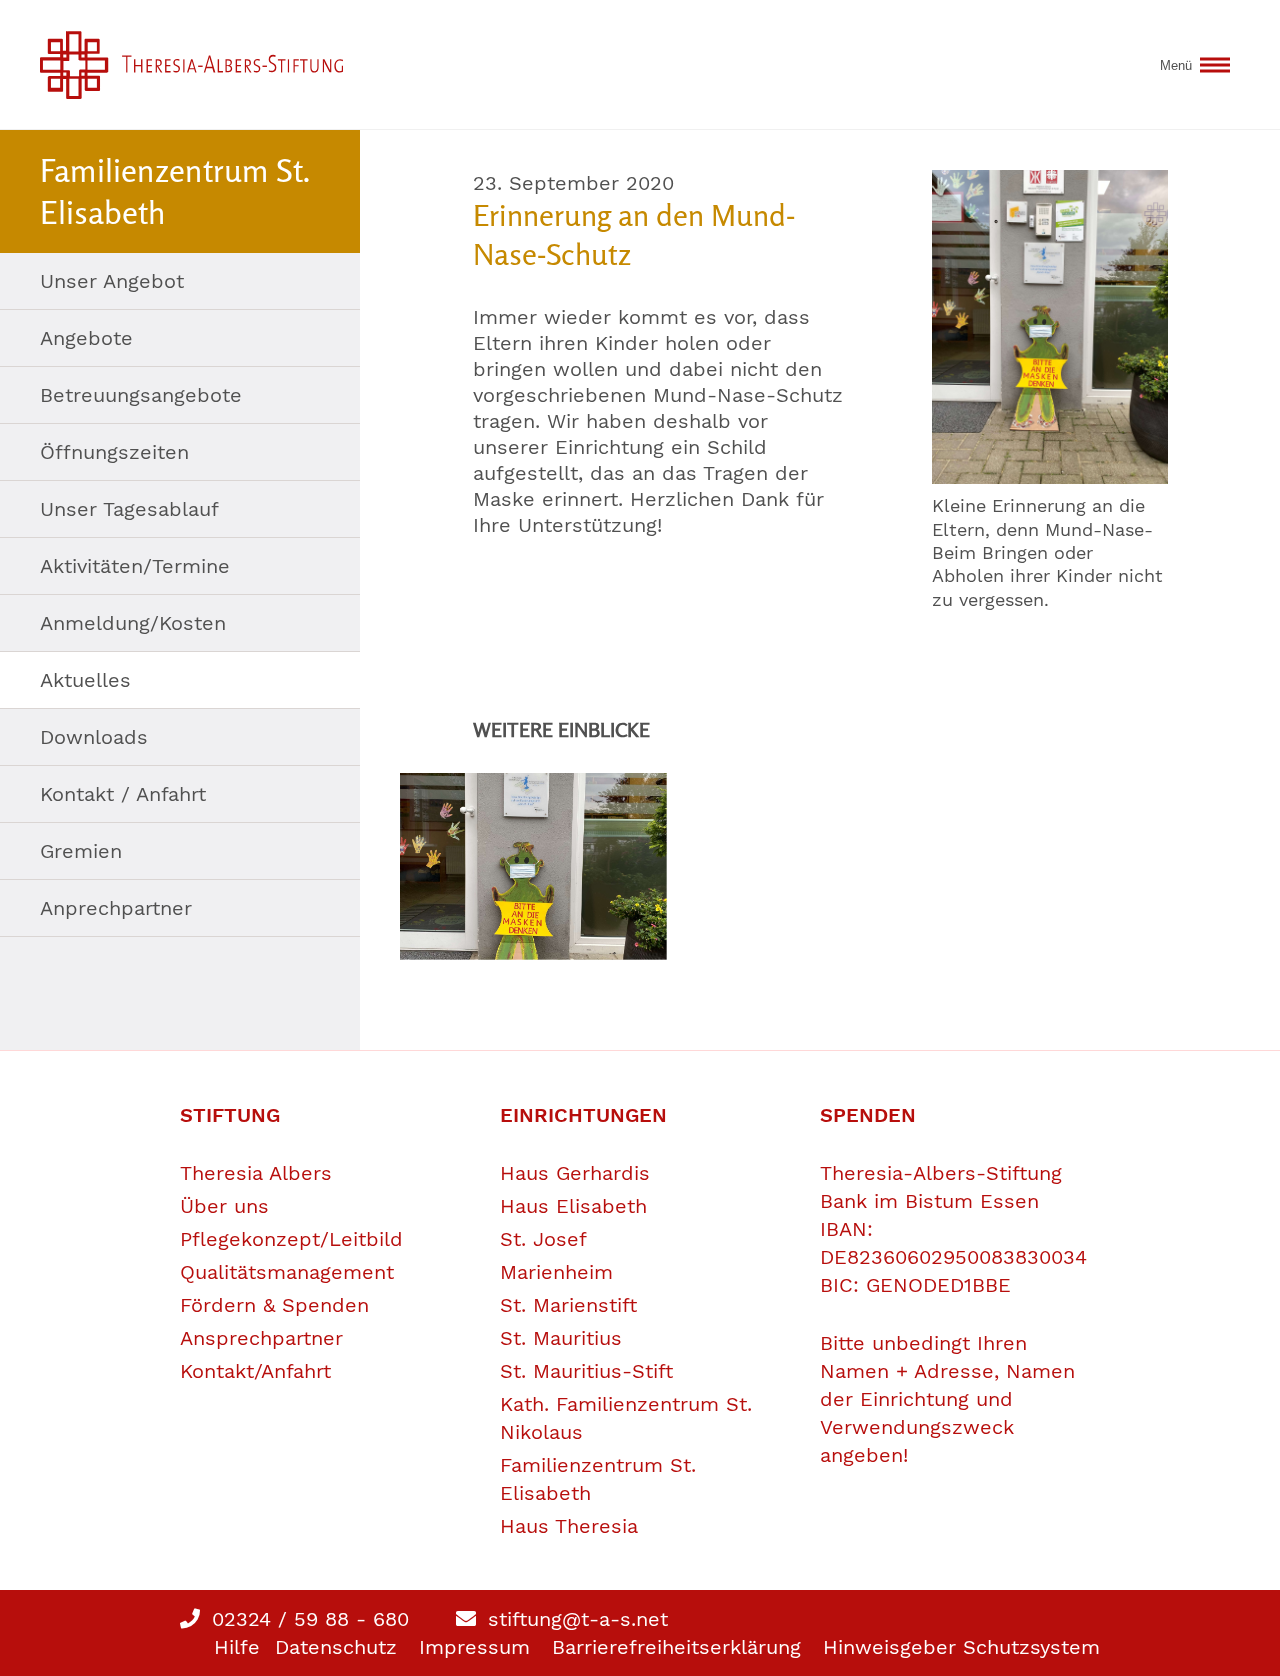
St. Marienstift (568, 1305)
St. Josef (543, 1239)
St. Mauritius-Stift (586, 1371)
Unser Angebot (112, 281)
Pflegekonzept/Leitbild (291, 1239)
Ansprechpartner (261, 1338)
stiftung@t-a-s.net (574, 1619)
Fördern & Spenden (274, 1305)
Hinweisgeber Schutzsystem (961, 1647)
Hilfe (237, 1647)
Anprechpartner (116, 908)
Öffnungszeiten (114, 452)
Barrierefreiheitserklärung (676, 1647)
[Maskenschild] (1050, 327)
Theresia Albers (256, 1173)
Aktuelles (85, 680)
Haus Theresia (569, 1526)
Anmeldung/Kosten (133, 623)
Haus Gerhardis (575, 1173)
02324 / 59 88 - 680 (307, 1619)
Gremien (81, 851)
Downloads (94, 737)
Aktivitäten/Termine (135, 566)
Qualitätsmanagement (287, 1272)
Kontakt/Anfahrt (255, 1371)
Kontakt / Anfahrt (123, 794)
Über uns (224, 1206)
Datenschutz (336, 1647)
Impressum (474, 1647)
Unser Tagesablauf (129, 509)
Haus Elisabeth (573, 1206)
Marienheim (556, 1272)
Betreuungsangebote (141, 395)
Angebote (86, 338)
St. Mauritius (561, 1338)
